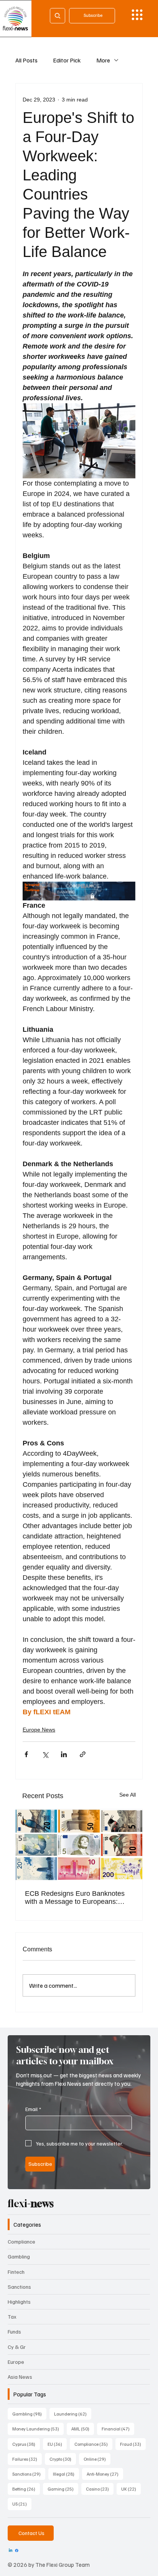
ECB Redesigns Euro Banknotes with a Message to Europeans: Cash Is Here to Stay (75, 1898)
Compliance (21, 2241)
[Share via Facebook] (26, 1754)
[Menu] (137, 15)
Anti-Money (105, 2474)
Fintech (16, 2272)
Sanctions (19, 2287)
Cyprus (26, 2444)
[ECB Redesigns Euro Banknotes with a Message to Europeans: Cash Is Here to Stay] (79, 1845)
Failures (27, 2459)
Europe (16, 2362)
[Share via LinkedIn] (64, 1754)
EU (57, 2444)
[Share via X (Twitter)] (45, 1754)
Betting (26, 2489)
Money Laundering (38, 2429)
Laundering (73, 2414)
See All (128, 1795)
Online (97, 2459)
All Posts (26, 60)
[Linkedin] (11, 2551)
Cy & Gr (17, 2347)
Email (33, 2109)
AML (83, 2429)
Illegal (66, 2474)
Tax (12, 2317)
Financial (118, 2429)
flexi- (31, 2204)
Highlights (19, 2302)
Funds (14, 2331)
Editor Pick (67, 60)
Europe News (39, 1730)
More (103, 60)
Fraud (133, 2444)
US (22, 2504)
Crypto (63, 2459)
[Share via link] (83, 1754)
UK (131, 2489)
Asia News (20, 2377)
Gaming (63, 2489)
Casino (100, 2489)
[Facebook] (17, 2551)
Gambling (19, 2256)
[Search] (58, 16)
